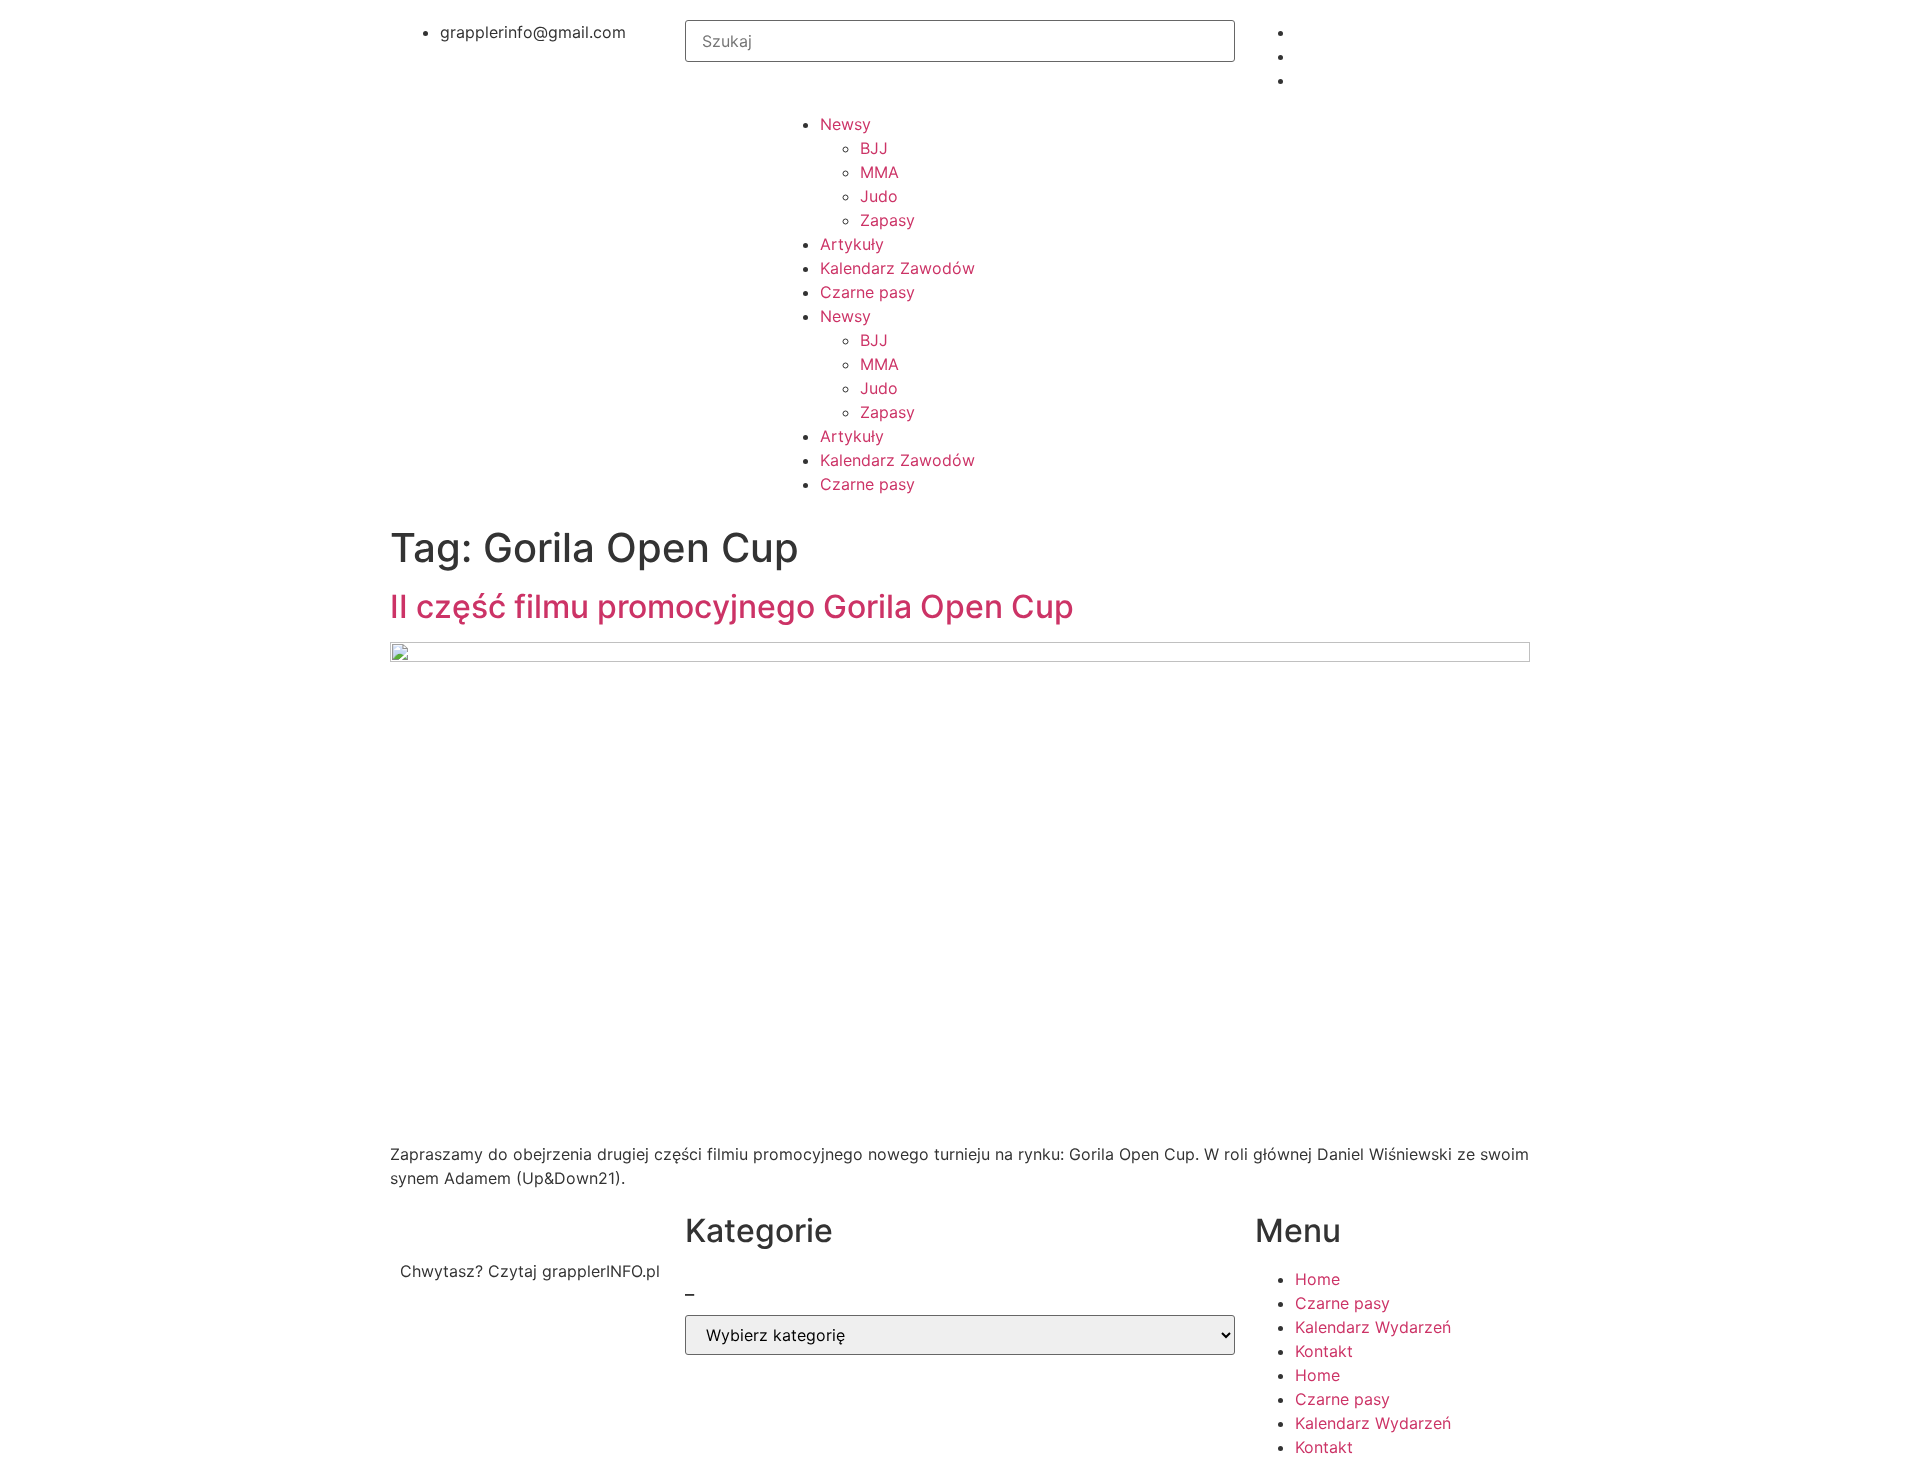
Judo (879, 196)
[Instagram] (535, 1342)
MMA (879, 172)
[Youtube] (480, 1342)
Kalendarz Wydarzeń (1373, 1327)
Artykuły (852, 244)
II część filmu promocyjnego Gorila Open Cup (732, 606)
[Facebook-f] (425, 1342)
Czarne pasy (867, 292)
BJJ (874, 148)
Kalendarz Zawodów (897, 268)
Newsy (845, 124)
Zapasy (887, 220)
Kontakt (1324, 1351)
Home (1317, 1279)
